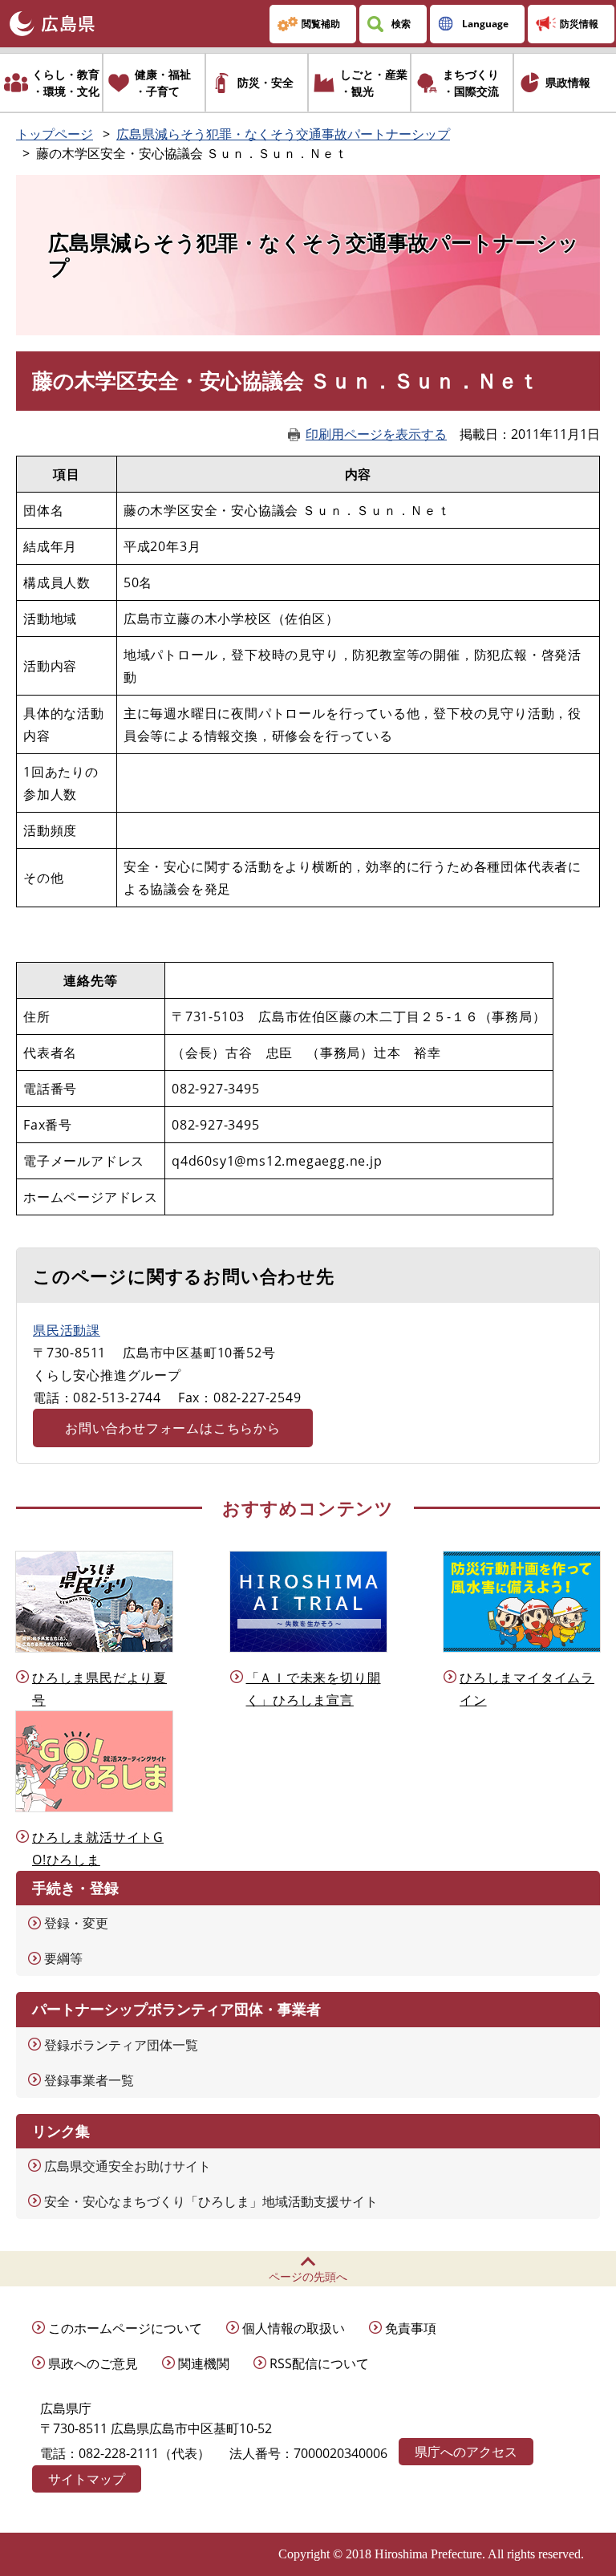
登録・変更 (76, 1923)
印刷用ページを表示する (376, 434)
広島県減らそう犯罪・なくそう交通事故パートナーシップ (283, 134)
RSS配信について (319, 2363)
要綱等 (63, 1958)
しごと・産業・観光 (374, 83)
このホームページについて (125, 2328)
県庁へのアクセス (466, 2452)
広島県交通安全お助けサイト (128, 2166)
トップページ (55, 134)
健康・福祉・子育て (163, 83)
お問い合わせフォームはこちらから (173, 1428)
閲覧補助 (321, 24)
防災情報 (579, 24)
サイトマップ (87, 2479)
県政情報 (568, 82)
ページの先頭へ (308, 2276)
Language (485, 24)
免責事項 (411, 2328)
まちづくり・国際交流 (471, 83)
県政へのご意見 (93, 2363)
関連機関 (204, 2363)
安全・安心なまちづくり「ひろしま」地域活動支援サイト (211, 2201)
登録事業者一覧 (89, 2080)
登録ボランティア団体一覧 (121, 2045)
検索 (401, 24)
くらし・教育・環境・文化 (66, 83)
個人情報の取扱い (294, 2328)
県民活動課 (67, 1330)
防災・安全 (265, 82)
